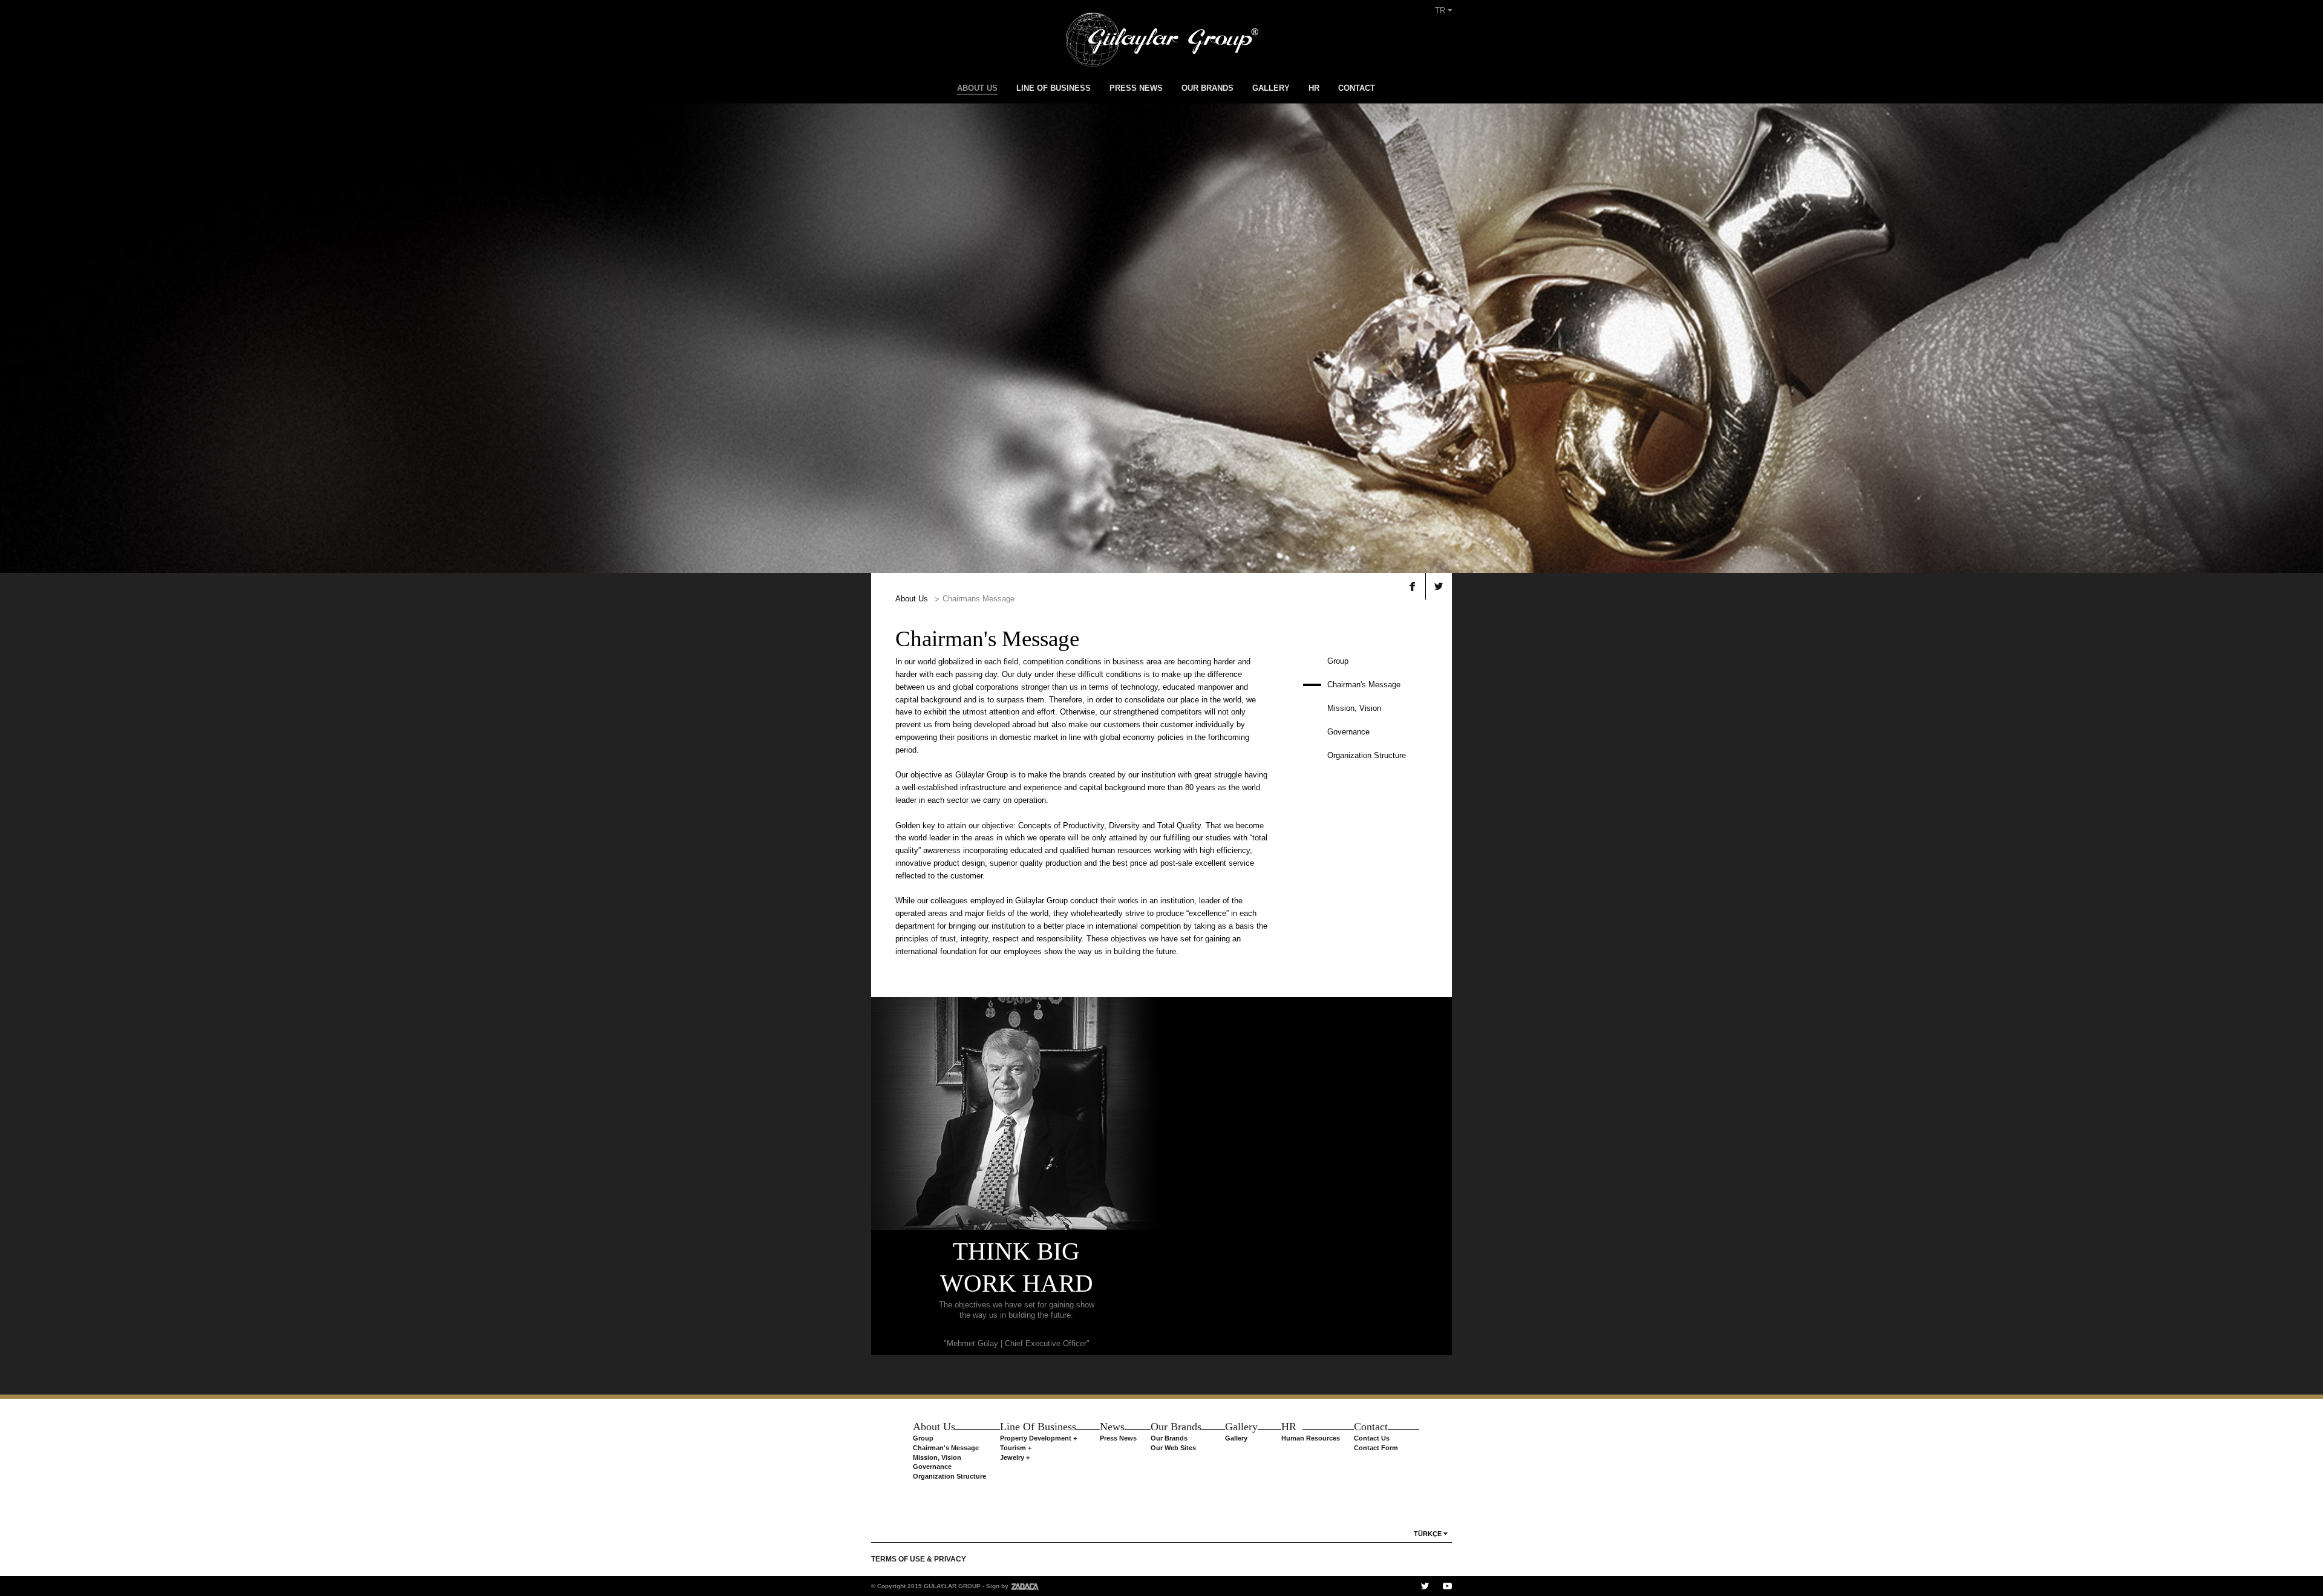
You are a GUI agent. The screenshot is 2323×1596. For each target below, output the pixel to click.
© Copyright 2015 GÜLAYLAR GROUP (926, 1586)
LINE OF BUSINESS (1054, 88)
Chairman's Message (1364, 685)
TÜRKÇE (1428, 1534)
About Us (912, 599)
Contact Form (1376, 1448)
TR (1441, 11)
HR (1314, 88)
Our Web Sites (1173, 1448)
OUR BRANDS (1207, 88)
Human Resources (1311, 1438)
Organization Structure (1367, 755)
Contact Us (1372, 1438)
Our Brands (1169, 1438)
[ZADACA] (1024, 1586)
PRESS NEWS (1136, 88)
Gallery (1236, 1438)
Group (1338, 661)
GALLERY (1271, 88)
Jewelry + (1015, 1457)
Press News (1118, 1438)
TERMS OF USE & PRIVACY (919, 1559)
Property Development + (1038, 1438)
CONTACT (1357, 88)
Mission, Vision (1354, 708)
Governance (1348, 732)
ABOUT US (977, 88)
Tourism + (1016, 1448)
